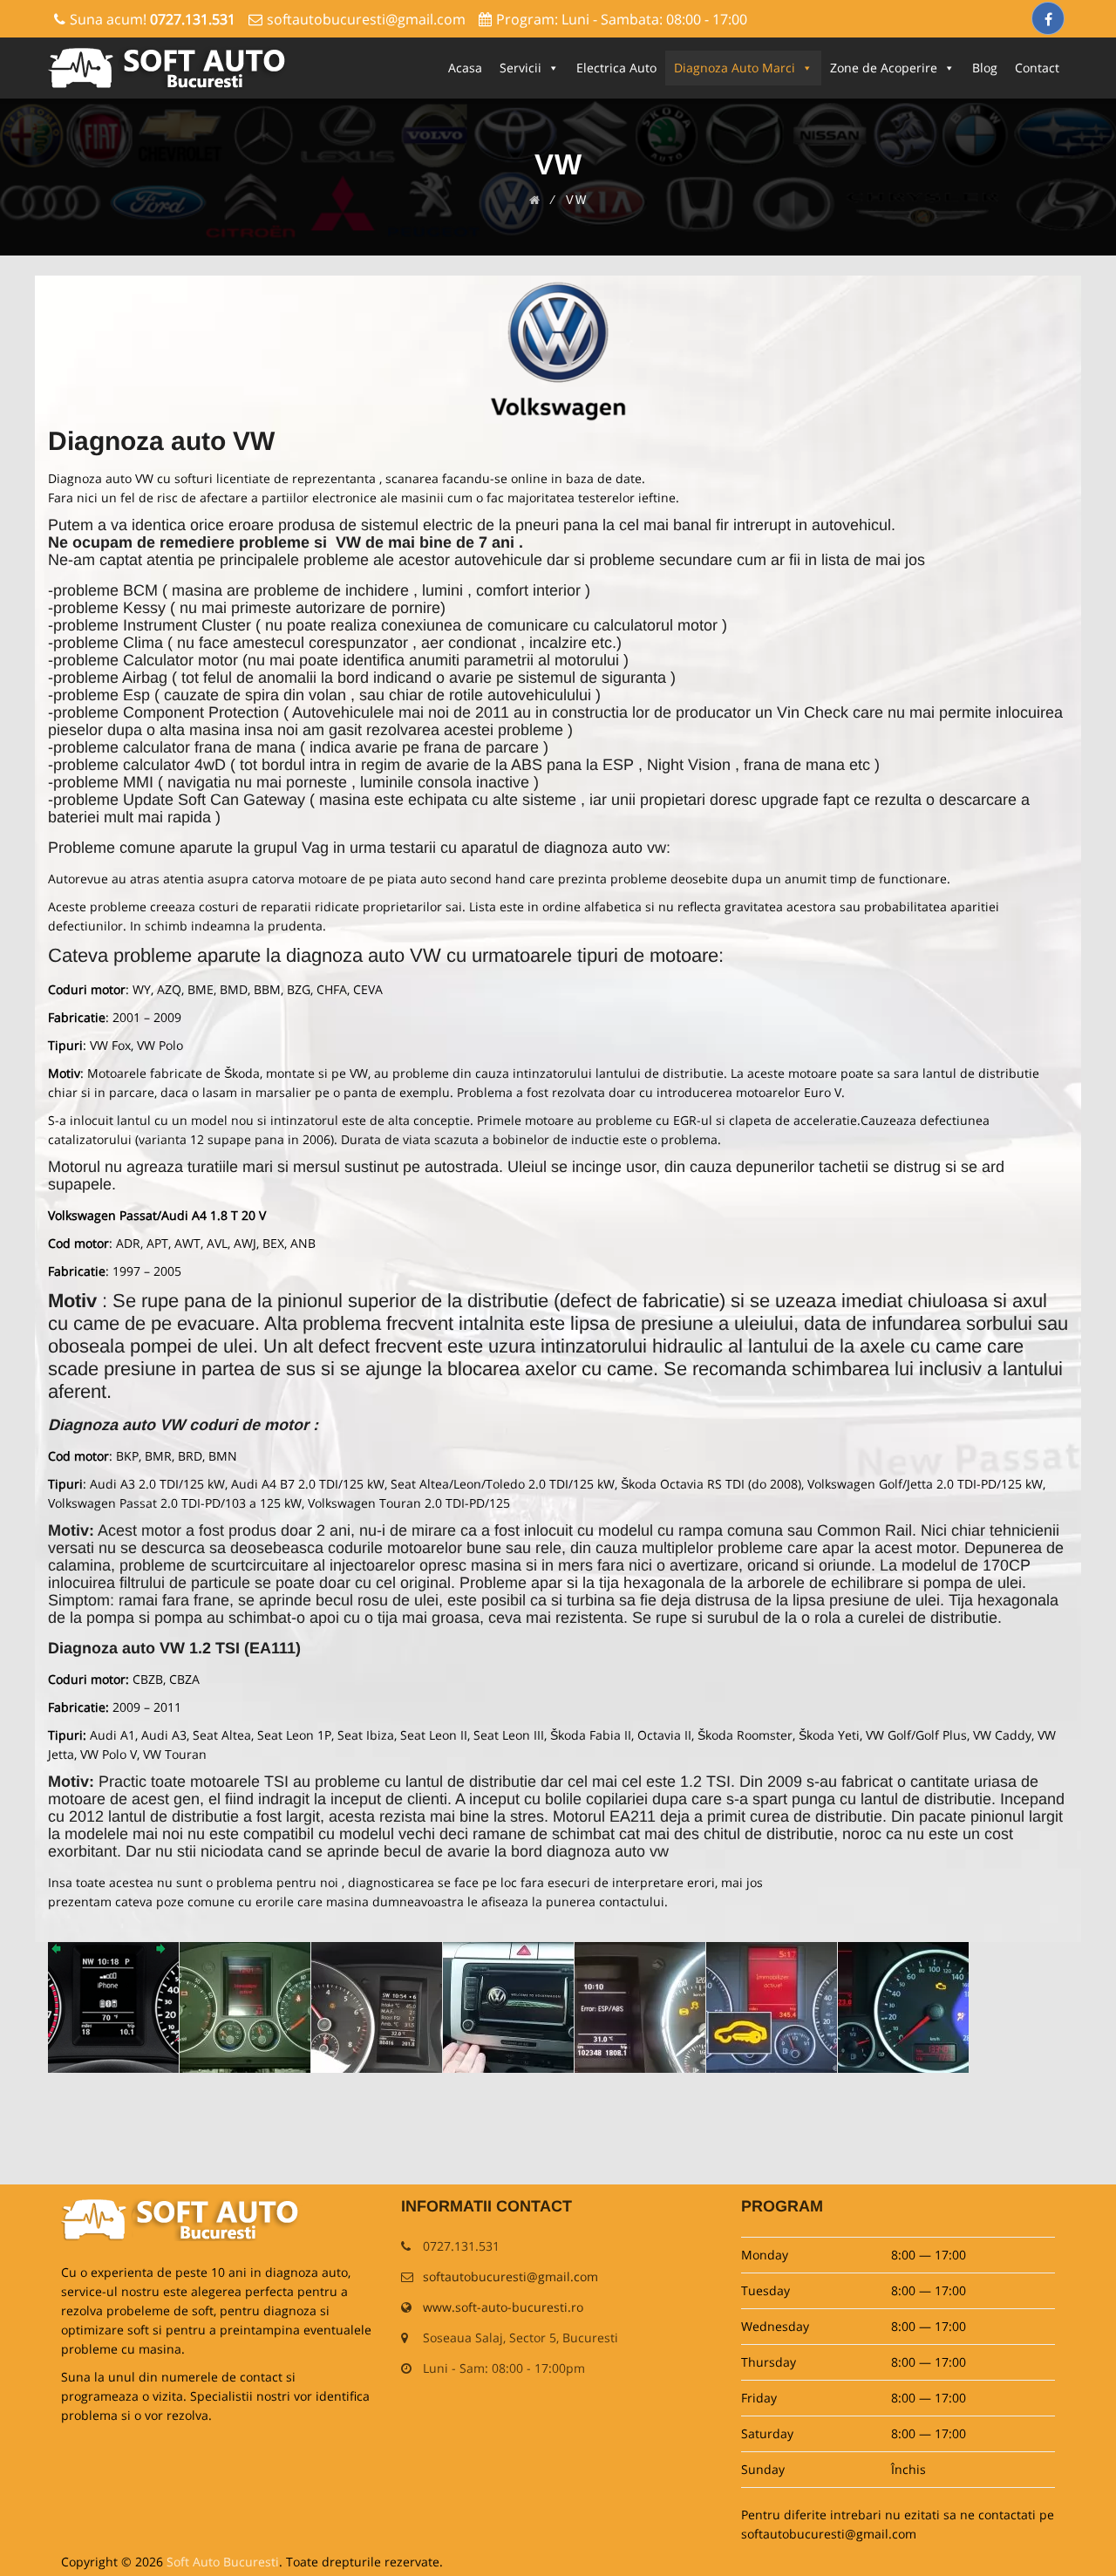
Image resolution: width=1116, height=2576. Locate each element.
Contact (1037, 68)
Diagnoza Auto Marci (735, 68)
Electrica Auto (616, 68)
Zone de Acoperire (884, 68)
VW (254, 441)
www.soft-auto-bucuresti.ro (503, 2307)
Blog (985, 68)
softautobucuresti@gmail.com (366, 19)
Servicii (521, 68)
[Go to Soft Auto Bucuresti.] (535, 200)
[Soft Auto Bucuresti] (170, 68)
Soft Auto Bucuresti (223, 2562)
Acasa (465, 68)
